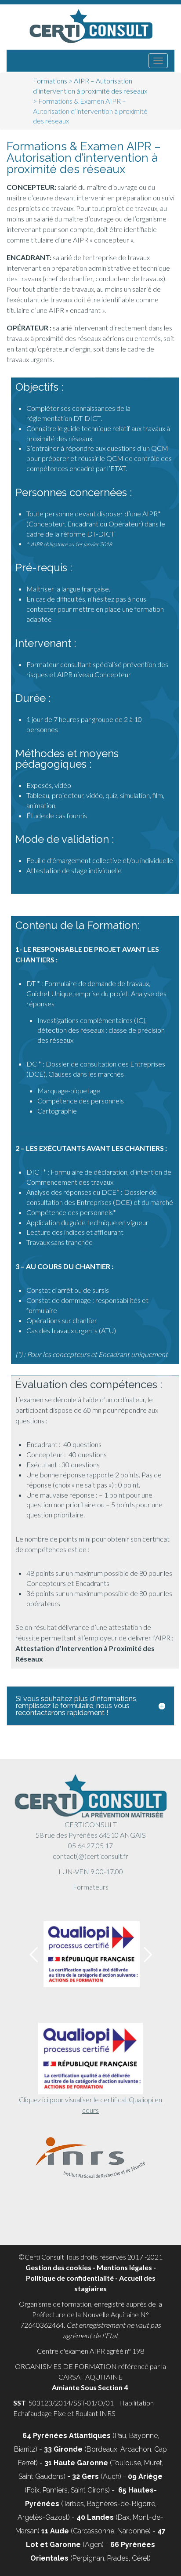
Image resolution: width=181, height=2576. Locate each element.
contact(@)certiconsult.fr (90, 1856)
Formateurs (91, 1887)
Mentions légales (124, 2267)
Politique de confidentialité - (72, 2278)
